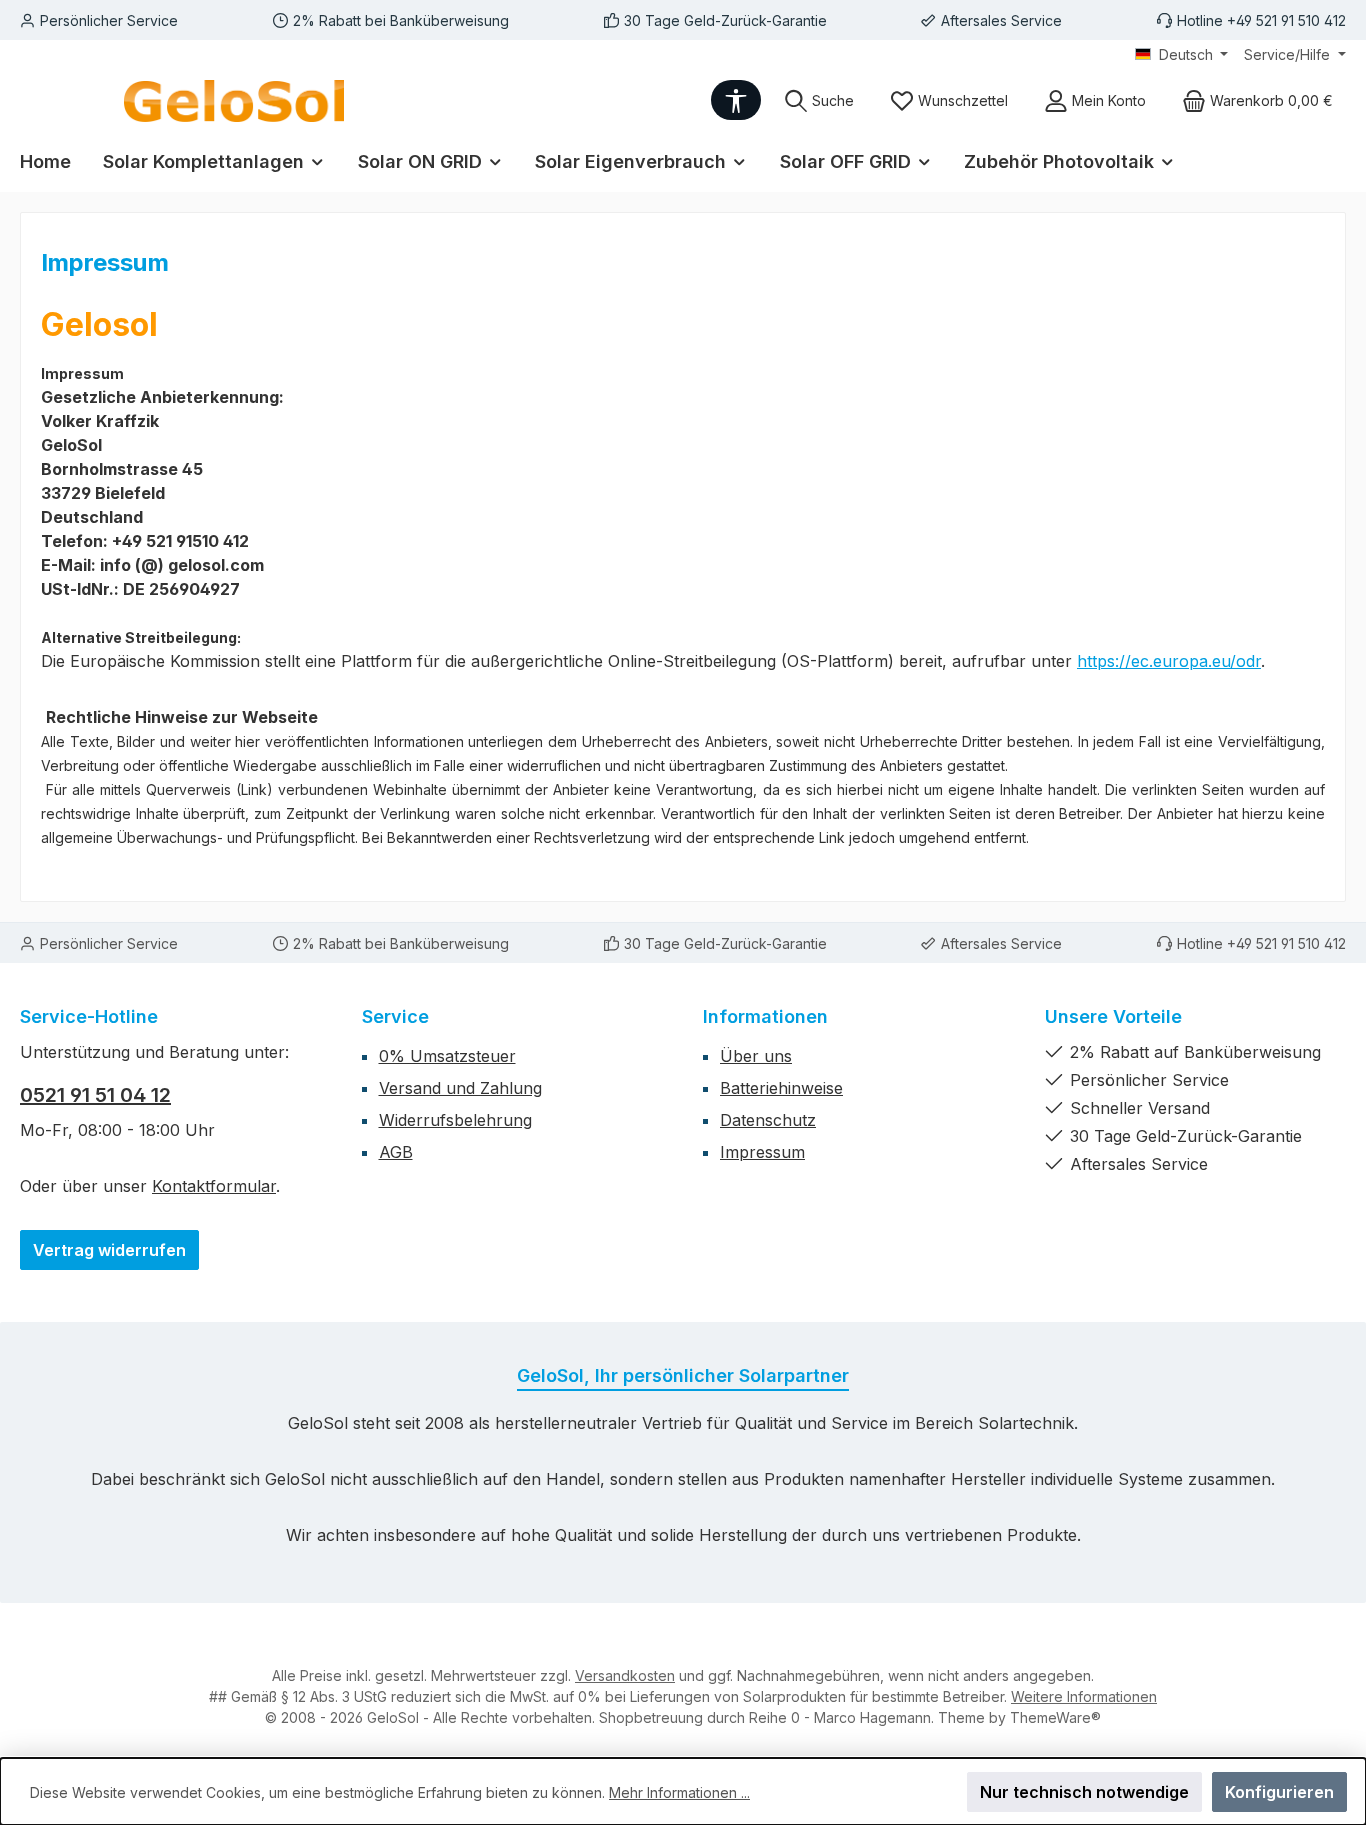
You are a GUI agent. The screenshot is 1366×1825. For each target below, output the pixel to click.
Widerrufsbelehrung (455, 1120)
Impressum (762, 1152)
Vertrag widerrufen (109, 1250)
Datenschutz (768, 1120)
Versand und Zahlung (460, 1088)
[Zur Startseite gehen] (234, 101)
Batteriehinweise (781, 1088)
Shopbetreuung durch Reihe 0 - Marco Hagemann (765, 1717)
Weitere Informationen (1084, 1696)
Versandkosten (625, 1675)
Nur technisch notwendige (1084, 1792)
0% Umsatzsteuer (447, 1056)
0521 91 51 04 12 (95, 1095)
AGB (396, 1152)
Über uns (756, 1056)
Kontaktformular (214, 1186)
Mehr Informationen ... (679, 1792)
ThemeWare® (1055, 1717)
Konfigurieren (1279, 1792)
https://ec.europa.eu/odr (1169, 661)
